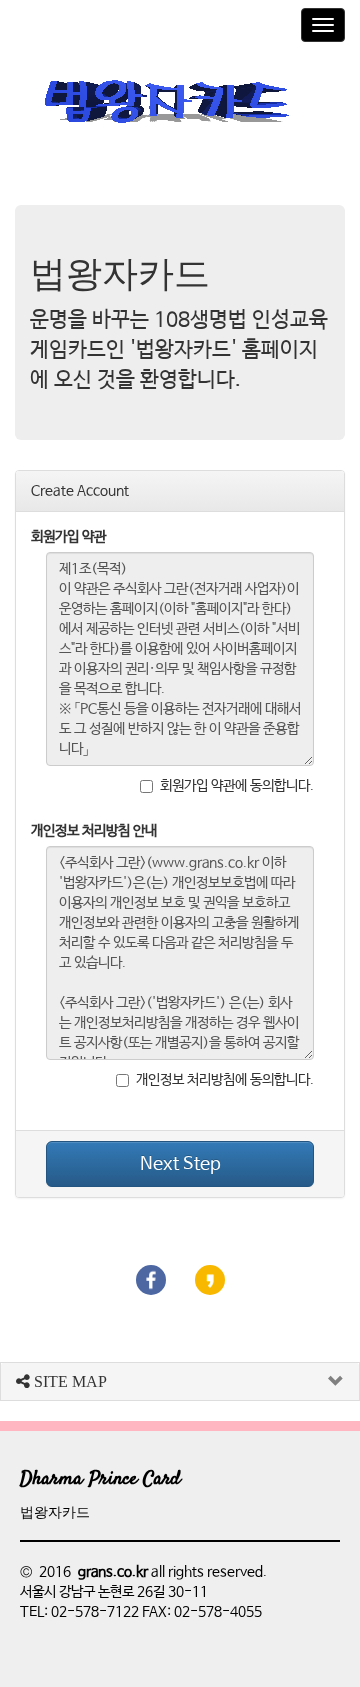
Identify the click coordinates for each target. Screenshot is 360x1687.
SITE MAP (68, 1381)
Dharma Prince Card (100, 1480)
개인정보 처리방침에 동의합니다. (225, 1080)
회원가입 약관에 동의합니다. (237, 786)
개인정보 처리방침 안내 (94, 831)
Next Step (180, 1164)
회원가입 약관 (68, 537)
